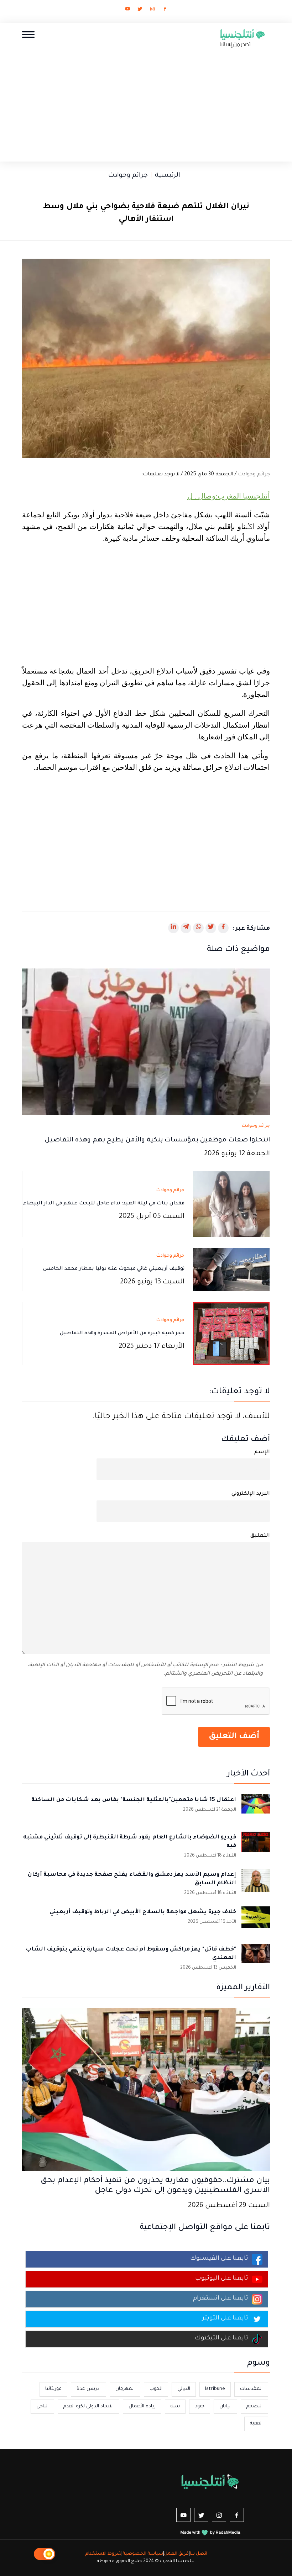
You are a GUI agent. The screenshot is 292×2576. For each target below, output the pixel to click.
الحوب (156, 2389)
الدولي (184, 2389)
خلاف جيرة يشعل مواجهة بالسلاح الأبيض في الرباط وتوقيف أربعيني (143, 1912)
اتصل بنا (199, 2554)
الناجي (42, 2406)
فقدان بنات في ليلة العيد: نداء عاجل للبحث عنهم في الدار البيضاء (104, 1204)
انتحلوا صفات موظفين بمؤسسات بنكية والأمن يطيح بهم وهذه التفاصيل (157, 1140)
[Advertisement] (146, 103)
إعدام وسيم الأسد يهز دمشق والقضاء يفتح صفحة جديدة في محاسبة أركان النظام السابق (132, 1879)
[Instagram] (152, 10)
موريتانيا (53, 2389)
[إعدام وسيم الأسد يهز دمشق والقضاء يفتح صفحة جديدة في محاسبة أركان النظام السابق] (256, 1883)
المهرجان (125, 2389)
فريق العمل (176, 2554)
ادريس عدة (88, 2389)
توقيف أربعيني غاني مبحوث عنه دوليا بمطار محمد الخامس (114, 1269)
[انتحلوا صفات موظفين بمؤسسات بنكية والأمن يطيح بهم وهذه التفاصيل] (146, 1042)
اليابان (225, 2406)
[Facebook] (165, 10)
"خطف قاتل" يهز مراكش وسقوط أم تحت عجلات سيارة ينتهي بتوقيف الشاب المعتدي (131, 1954)
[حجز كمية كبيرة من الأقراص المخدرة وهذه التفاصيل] (231, 1334)
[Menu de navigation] (28, 34)
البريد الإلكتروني (251, 1494)
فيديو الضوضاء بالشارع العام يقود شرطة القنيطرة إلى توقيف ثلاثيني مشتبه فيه (130, 1842)
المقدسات (251, 2389)
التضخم (254, 2406)
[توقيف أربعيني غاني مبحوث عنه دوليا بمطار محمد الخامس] (231, 1270)
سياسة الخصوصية (143, 2554)
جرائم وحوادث (128, 176)
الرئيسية (168, 176)
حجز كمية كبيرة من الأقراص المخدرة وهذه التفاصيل (122, 1334)
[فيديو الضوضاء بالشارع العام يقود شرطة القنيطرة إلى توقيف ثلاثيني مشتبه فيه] (256, 1846)
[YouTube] (127, 10)
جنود (200, 2406)
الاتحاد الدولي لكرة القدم (88, 2406)
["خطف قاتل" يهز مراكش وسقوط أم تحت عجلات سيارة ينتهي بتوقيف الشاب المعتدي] (256, 1958)
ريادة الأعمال (142, 2406)
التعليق (260, 1536)
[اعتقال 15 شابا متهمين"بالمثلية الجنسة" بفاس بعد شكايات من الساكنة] (256, 1809)
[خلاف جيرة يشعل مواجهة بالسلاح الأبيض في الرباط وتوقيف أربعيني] (256, 1921)
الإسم (262, 1452)
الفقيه (256, 2424)
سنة (175, 2406)
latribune (215, 2389)
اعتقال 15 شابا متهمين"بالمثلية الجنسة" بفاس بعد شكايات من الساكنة (134, 1800)
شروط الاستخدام (103, 2554)
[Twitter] (140, 10)
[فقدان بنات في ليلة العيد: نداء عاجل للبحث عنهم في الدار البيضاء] (231, 1205)
